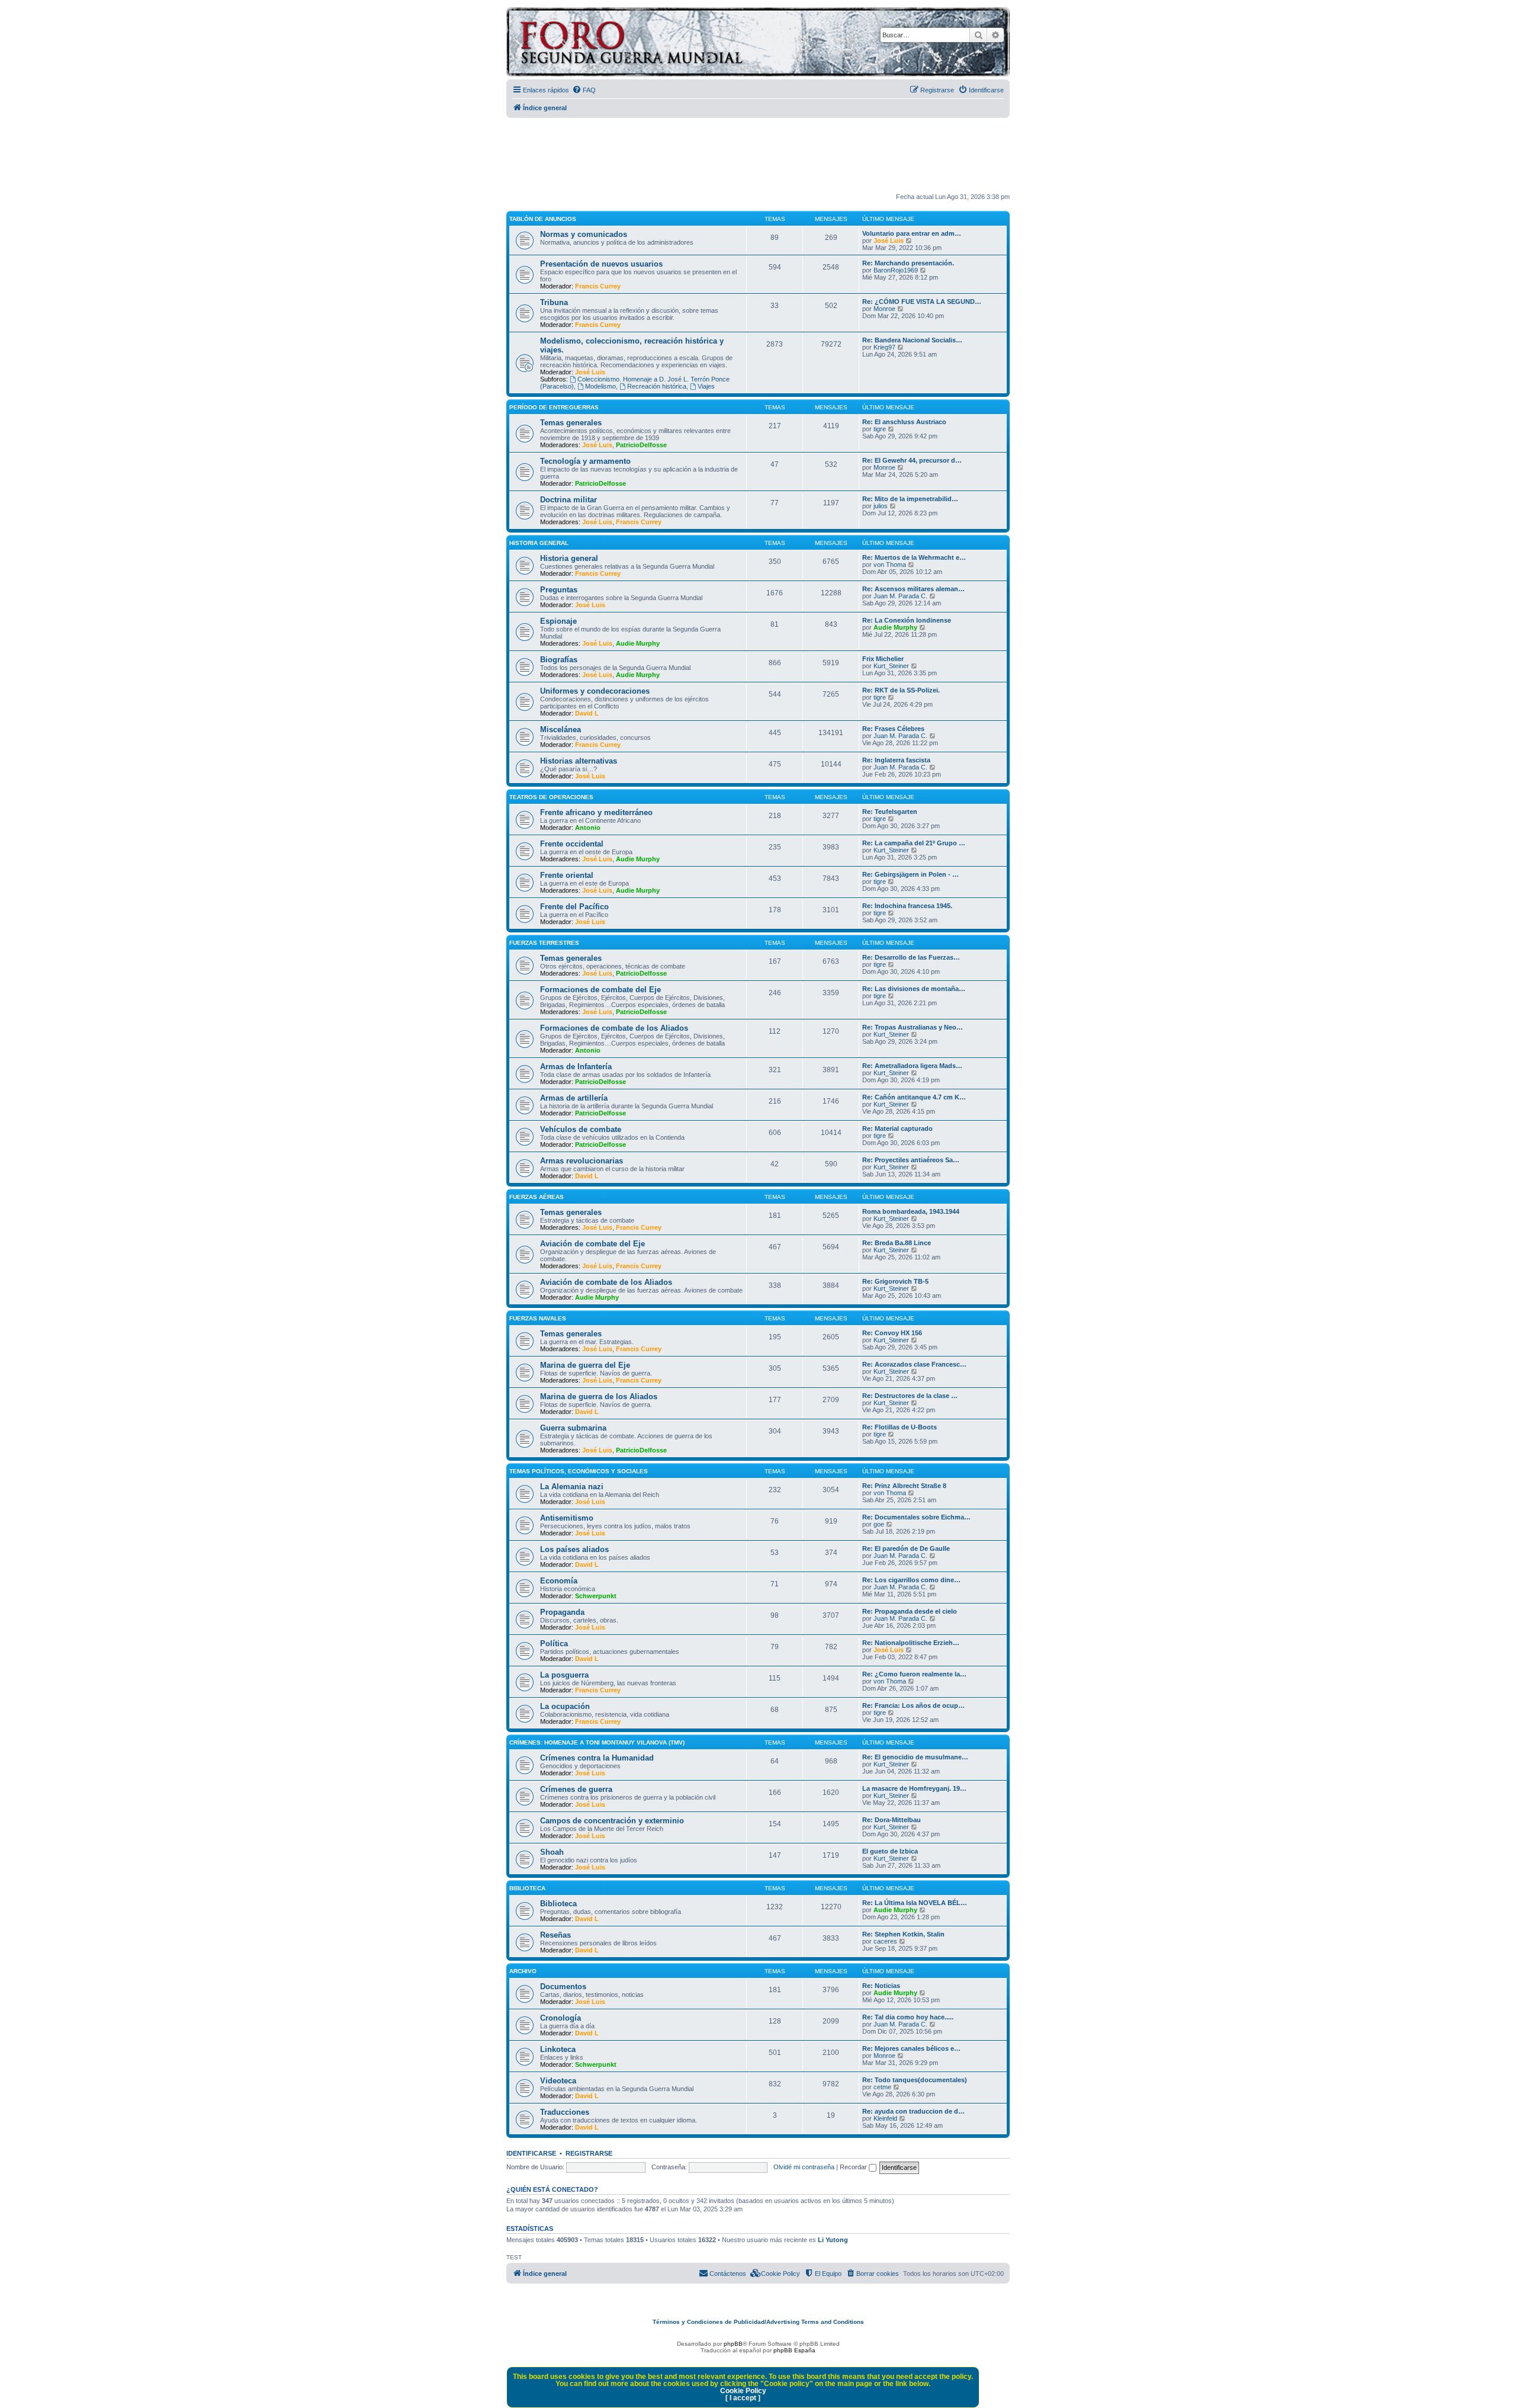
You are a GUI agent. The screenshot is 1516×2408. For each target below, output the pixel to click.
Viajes (706, 386)
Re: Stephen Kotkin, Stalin (903, 1934)
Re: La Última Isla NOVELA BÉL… (915, 1903)
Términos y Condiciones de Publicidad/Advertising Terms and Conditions (758, 2322)
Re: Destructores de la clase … (910, 1396)
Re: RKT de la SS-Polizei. (901, 690)
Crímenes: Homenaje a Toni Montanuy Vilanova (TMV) (597, 1742)
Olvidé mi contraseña (804, 2167)
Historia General (539, 543)
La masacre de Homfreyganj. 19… (914, 1788)
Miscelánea (561, 730)
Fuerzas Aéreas (537, 1197)
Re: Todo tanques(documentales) (915, 2080)
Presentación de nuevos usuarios (601, 264)
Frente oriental (567, 875)
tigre (880, 429)
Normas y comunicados (584, 234)
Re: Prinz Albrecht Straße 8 (904, 1486)
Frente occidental (572, 844)
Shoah (552, 1852)
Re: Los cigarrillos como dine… (911, 1580)
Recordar (854, 2167)
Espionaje (558, 621)
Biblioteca (527, 1888)
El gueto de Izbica (890, 1851)
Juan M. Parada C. (900, 596)
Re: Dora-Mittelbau (892, 1820)
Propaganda (562, 1612)
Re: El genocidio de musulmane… (915, 1757)
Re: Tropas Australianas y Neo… (913, 1027)
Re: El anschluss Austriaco (904, 422)
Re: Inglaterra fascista (896, 760)
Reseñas (555, 1935)
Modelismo (600, 386)
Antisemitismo (567, 1518)
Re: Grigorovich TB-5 (895, 1281)
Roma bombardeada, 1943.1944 (911, 1211)
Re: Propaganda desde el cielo (910, 1611)
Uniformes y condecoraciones (595, 691)
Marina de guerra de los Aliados (599, 1397)
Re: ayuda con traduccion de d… (913, 2111)
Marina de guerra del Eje (585, 1365)
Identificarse (531, 2153)
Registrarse (589, 2153)
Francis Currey (598, 286)
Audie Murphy (638, 643)
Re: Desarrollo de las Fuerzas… (911, 957)
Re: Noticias (881, 1986)
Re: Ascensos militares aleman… (913, 589)
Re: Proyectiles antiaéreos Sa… (911, 1160)
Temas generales (571, 423)
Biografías (559, 660)
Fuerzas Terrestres (544, 943)
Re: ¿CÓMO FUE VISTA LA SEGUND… (922, 302)
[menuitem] (584, 90)
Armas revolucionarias (582, 1161)
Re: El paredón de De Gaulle (906, 1548)
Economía (559, 1581)
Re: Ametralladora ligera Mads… (912, 1066)
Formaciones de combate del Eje (600, 990)
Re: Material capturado (897, 1128)
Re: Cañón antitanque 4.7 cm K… (914, 1097)
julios (881, 506)
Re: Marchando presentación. (908, 263)
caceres (885, 1941)
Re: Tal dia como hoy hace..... (908, 2017)
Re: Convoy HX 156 (892, 1333)
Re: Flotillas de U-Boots (900, 1427)
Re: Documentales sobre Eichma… (916, 1517)
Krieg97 (884, 347)
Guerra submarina (573, 1428)
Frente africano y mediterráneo (596, 812)
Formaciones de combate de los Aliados (614, 1028)
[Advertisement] (758, 156)
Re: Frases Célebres (893, 729)
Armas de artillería (574, 1098)
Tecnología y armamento (585, 461)
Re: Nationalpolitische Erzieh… (911, 1643)
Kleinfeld (885, 2118)
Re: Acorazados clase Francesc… (914, 1364)
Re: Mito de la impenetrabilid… (910, 499)
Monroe (884, 309)
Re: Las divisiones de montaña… (914, 989)
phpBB (733, 2344)
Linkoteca (558, 2049)
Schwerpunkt (596, 1596)
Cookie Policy (743, 2391)
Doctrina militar (568, 500)
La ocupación (565, 1706)
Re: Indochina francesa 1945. (907, 906)
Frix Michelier (883, 659)
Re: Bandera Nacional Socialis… (912, 340)
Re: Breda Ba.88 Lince (897, 1243)
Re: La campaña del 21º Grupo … (914, 843)
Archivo (523, 1971)
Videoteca (558, 2081)
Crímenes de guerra (576, 1789)
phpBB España (794, 2350)
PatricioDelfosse (641, 445)
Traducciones (565, 2112)
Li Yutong (833, 2240)
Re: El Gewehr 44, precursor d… (912, 460)
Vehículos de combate (581, 1129)
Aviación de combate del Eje (592, 1244)
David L (587, 713)
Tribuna (554, 302)
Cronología (561, 2018)
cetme (882, 2087)
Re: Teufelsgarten (890, 812)
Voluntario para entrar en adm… (912, 233)
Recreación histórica (657, 386)
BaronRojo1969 (896, 270)
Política (554, 1644)
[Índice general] (678, 44)
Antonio (588, 828)
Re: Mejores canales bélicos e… (911, 2048)
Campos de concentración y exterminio (612, 1821)
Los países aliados (574, 1549)
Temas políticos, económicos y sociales (579, 1471)
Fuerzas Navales (538, 1318)
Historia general (569, 558)
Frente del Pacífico (574, 907)
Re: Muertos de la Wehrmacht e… (914, 557)
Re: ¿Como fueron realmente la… (914, 1674)
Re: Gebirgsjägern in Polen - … (910, 874)
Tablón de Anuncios (543, 219)
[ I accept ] (743, 2398)
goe (879, 1524)
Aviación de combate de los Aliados (606, 1282)
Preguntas (559, 590)
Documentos (563, 1987)
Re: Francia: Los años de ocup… (913, 1705)
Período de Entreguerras (554, 407)
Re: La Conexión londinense (907, 620)
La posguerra (564, 1675)
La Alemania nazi (572, 1487)
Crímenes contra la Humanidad (597, 1758)
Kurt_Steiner (891, 666)
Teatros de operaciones (551, 797)
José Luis (889, 241)
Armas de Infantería (576, 1067)
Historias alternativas (579, 761)
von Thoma (890, 565)
